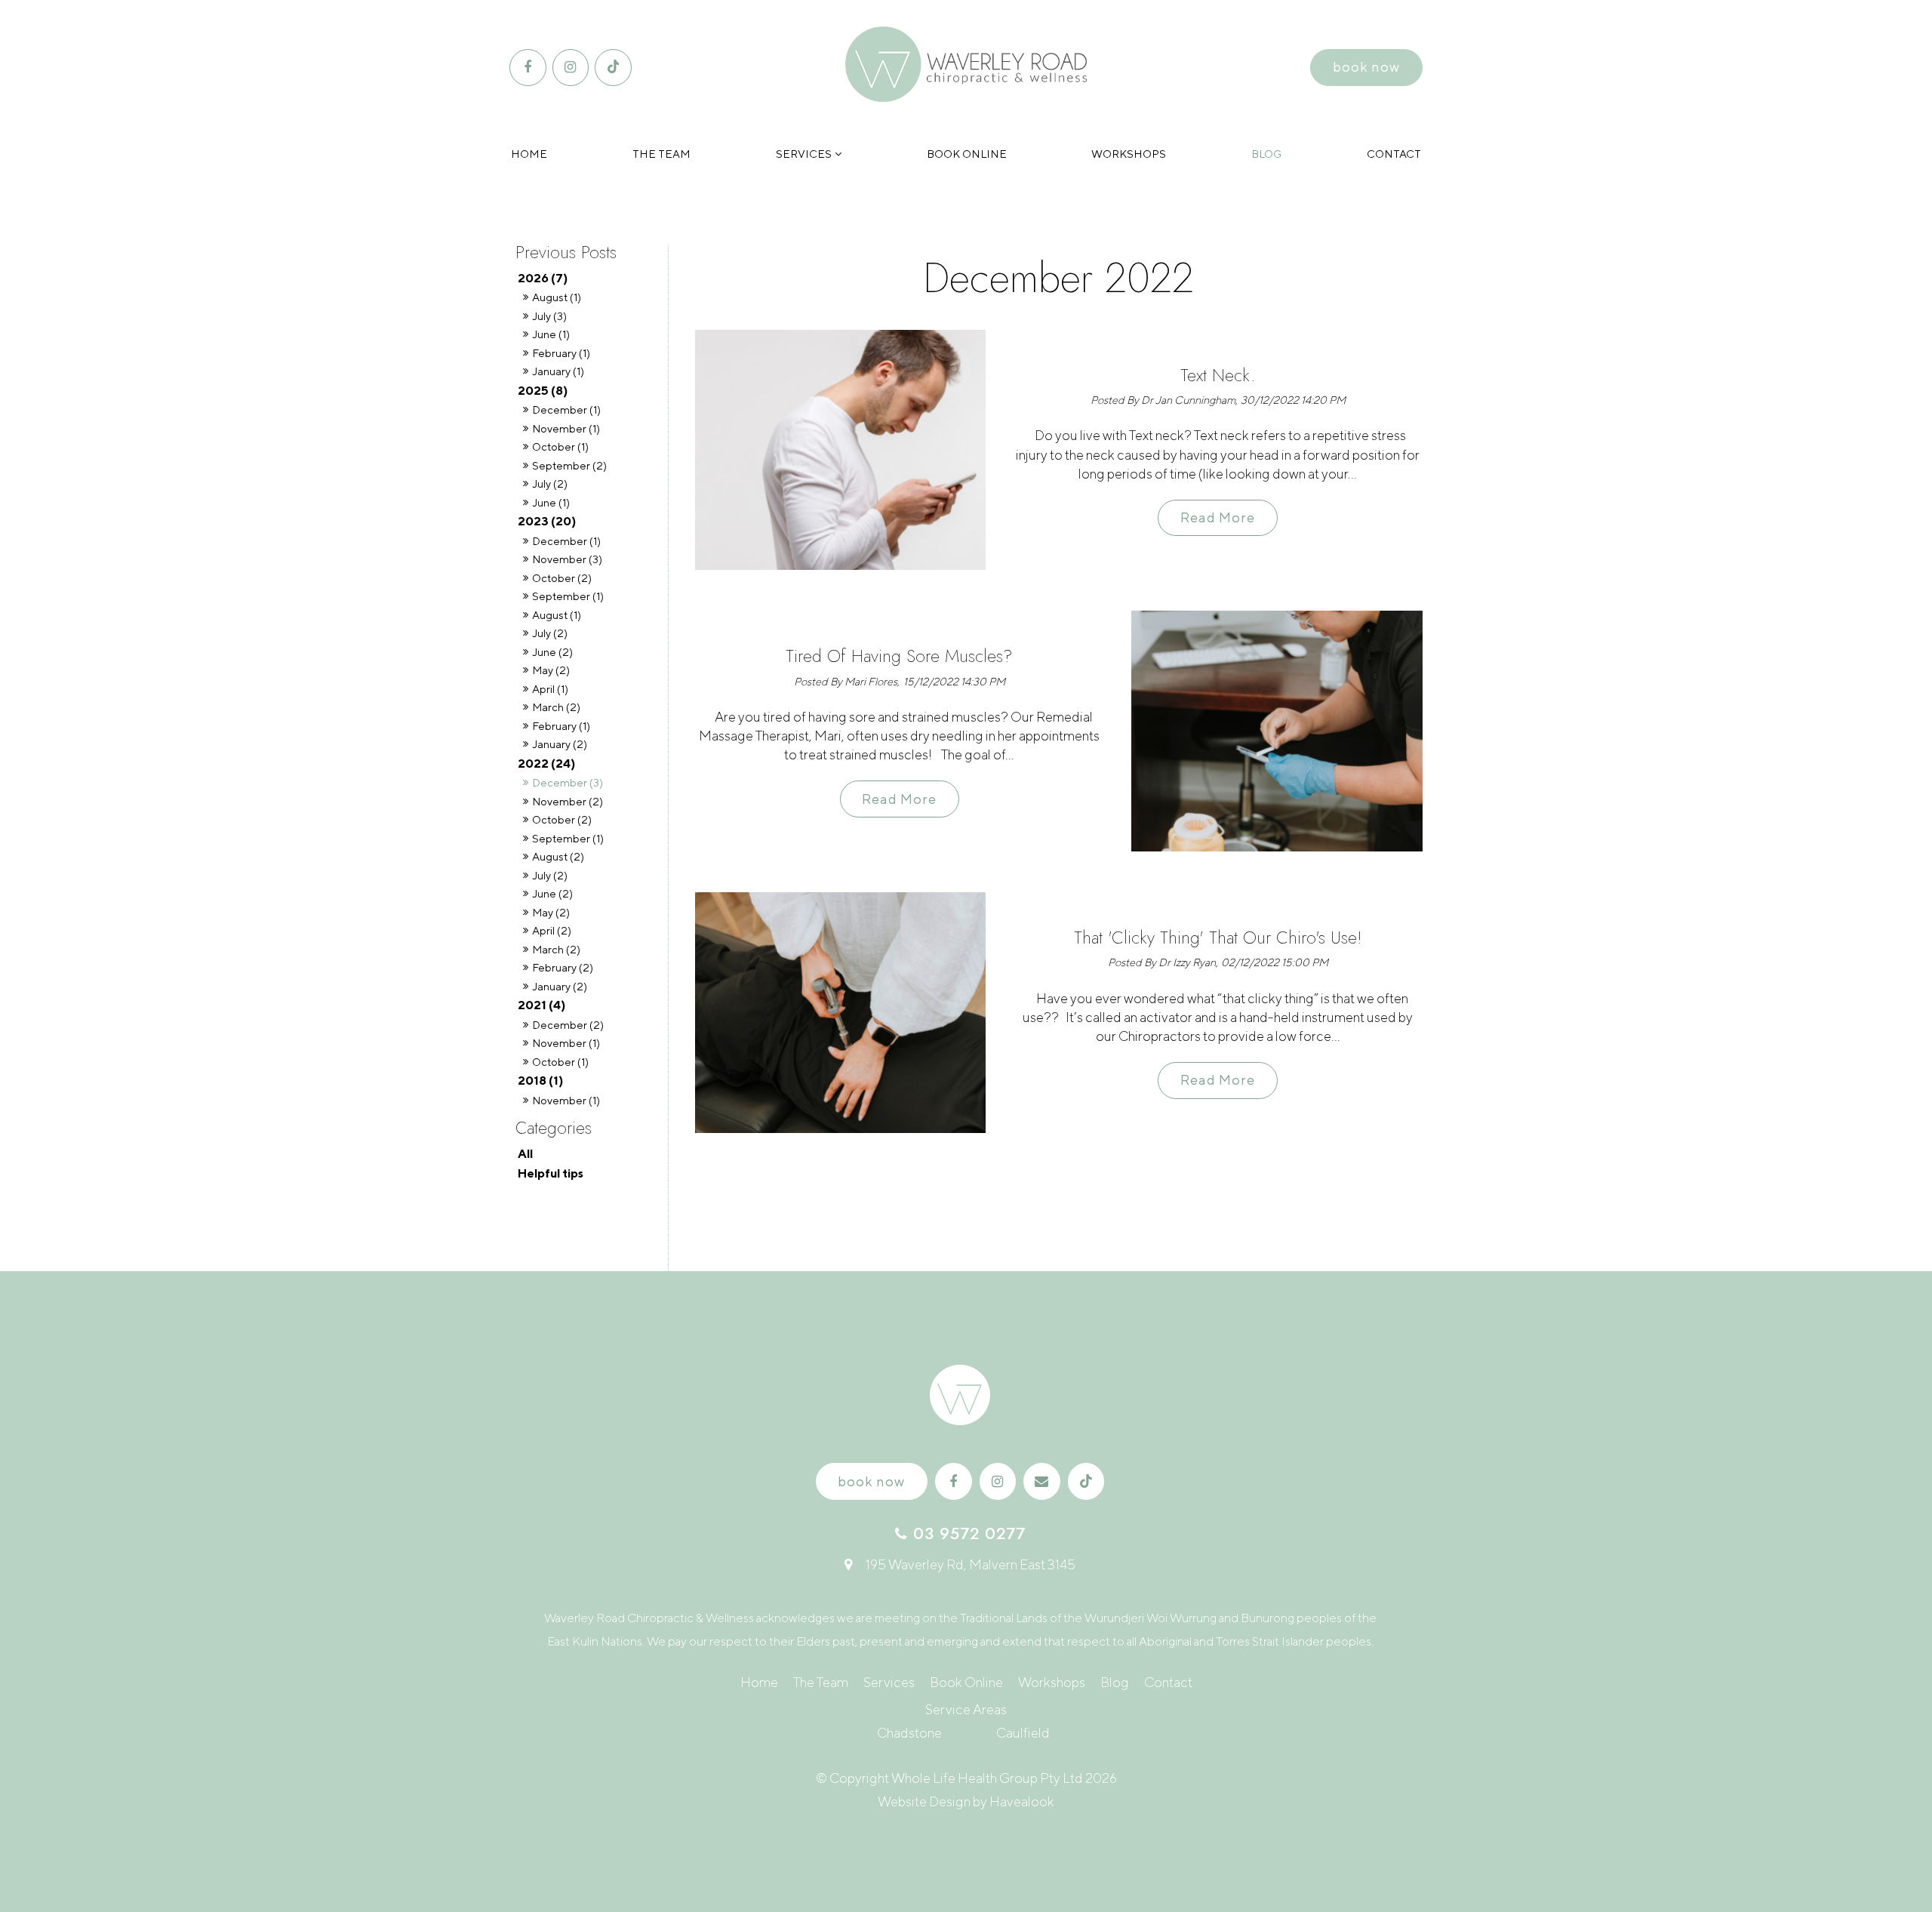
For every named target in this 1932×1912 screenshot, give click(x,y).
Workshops (1129, 154)
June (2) (552, 652)
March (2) (556, 707)
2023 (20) (547, 521)
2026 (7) (543, 278)
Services (804, 154)
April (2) (552, 930)
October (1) (560, 446)
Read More (1218, 518)
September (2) (569, 465)
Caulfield (1023, 1733)
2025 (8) (543, 390)
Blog (1266, 154)
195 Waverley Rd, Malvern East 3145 (971, 1564)
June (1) (551, 334)
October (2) (562, 578)
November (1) (566, 428)
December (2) (568, 1025)
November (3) (567, 559)
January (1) (558, 371)
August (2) (558, 856)
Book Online (967, 154)
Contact (1394, 154)
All (525, 1153)
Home (529, 154)
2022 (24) (546, 763)
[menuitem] (759, 1683)
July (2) (550, 483)
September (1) (568, 596)
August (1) (557, 297)
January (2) (560, 744)
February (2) (563, 967)
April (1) (550, 689)
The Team (661, 154)
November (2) (568, 801)
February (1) (561, 353)
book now (1366, 67)
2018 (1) (540, 1080)
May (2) (551, 670)
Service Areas (966, 1709)
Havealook (1022, 1801)
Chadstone (909, 1733)
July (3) (549, 316)
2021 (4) (541, 1005)
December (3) (568, 782)
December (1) (566, 409)
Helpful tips (551, 1173)
